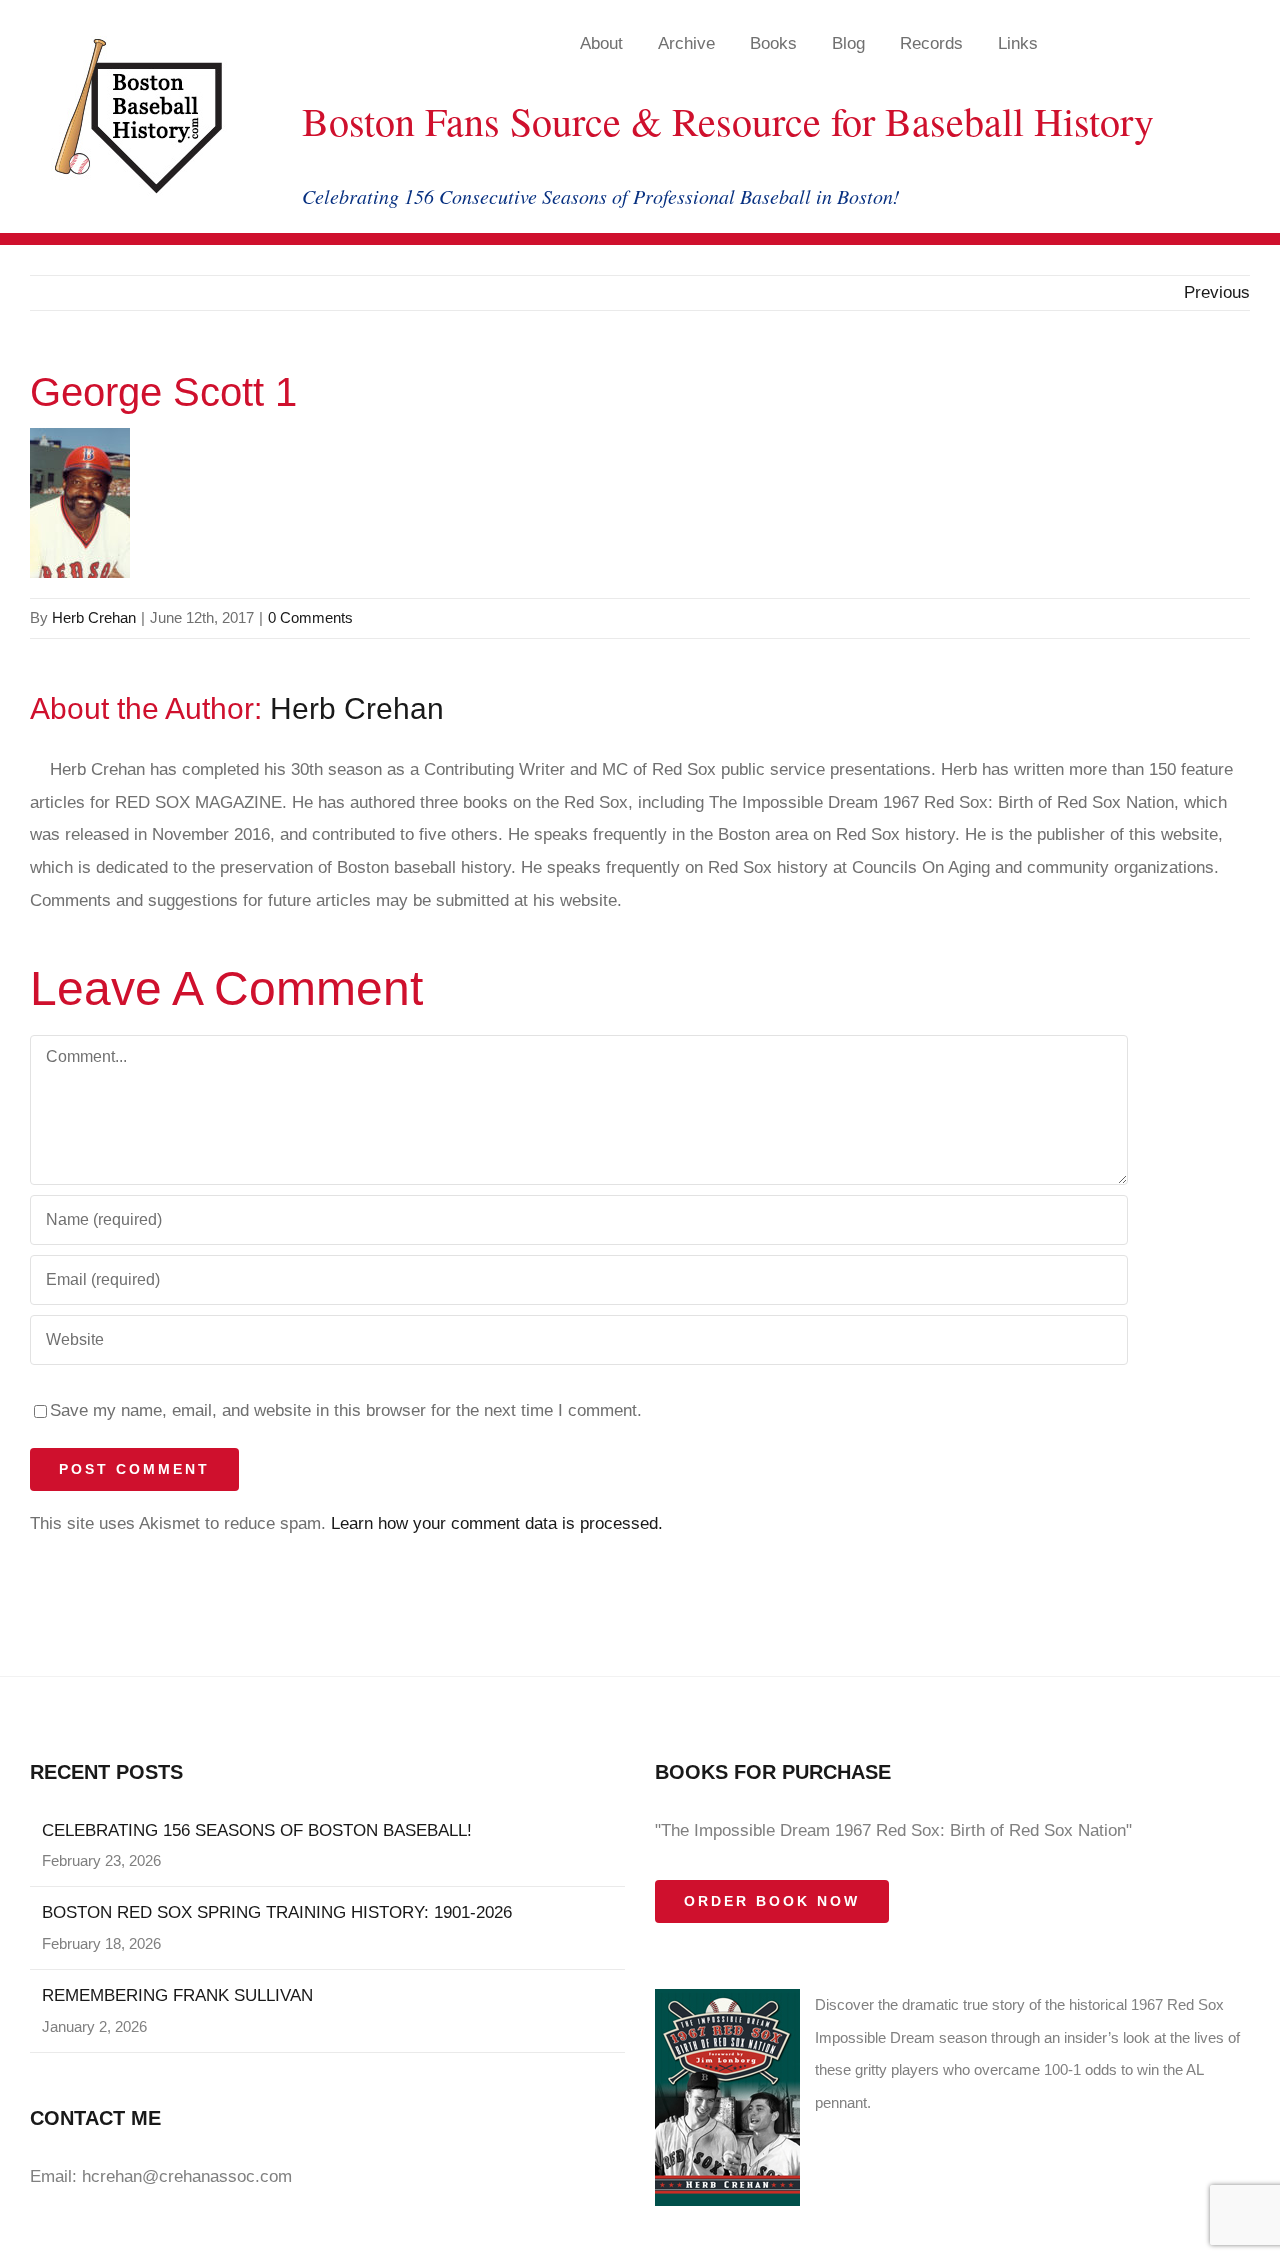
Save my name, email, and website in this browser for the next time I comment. (346, 1410)
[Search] (1175, 43)
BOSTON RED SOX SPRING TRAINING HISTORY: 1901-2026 (277, 1912)
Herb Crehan (94, 617)
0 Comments (310, 617)
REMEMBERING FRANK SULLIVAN (177, 1995)
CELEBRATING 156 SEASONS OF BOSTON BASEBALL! (257, 1830)
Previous (1217, 292)
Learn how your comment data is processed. (497, 1523)
